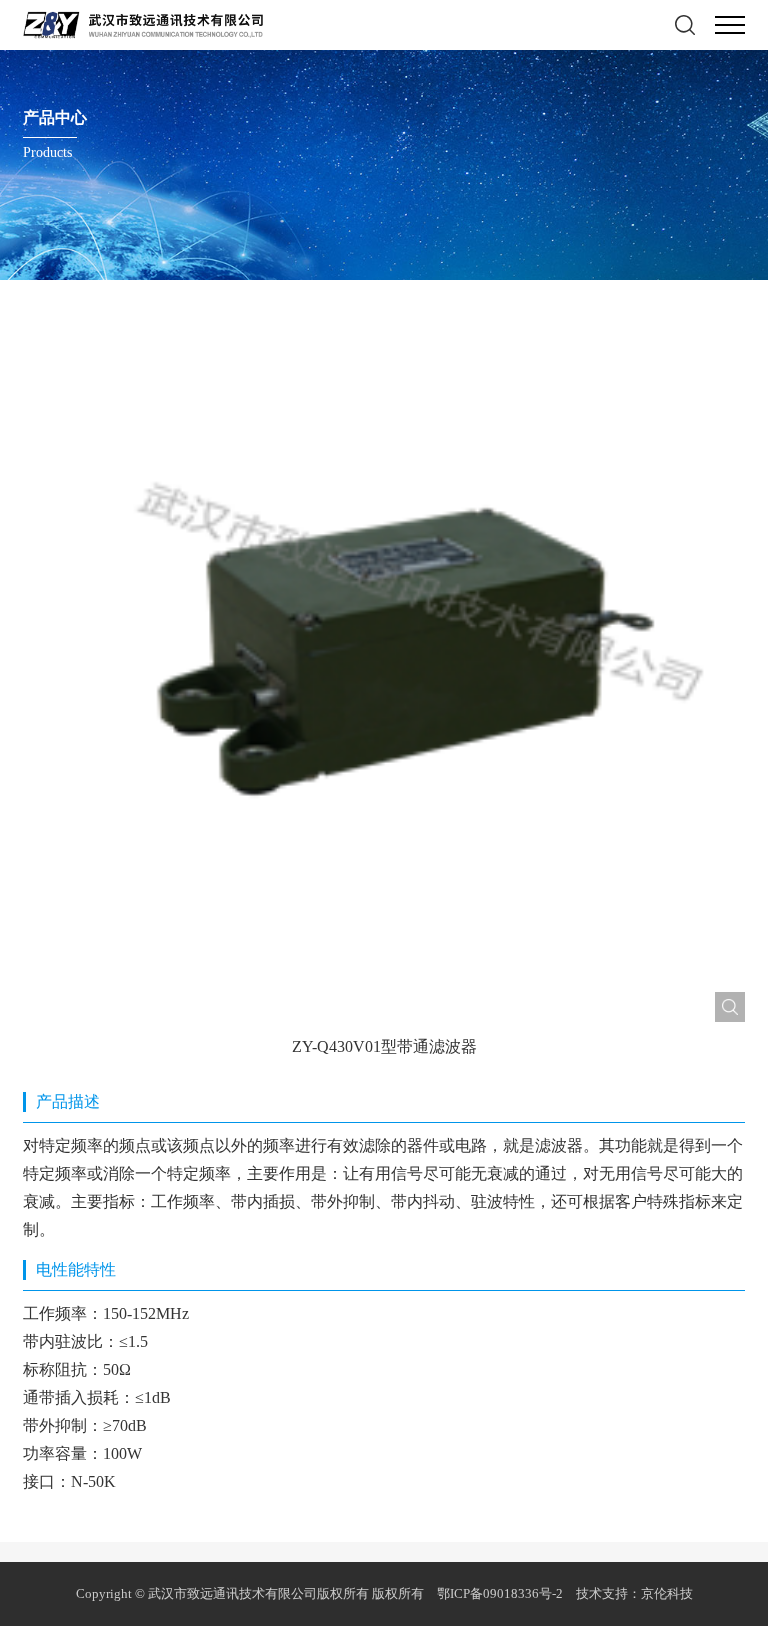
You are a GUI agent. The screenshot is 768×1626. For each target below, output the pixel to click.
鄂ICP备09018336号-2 (501, 1593)
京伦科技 (667, 1593)
